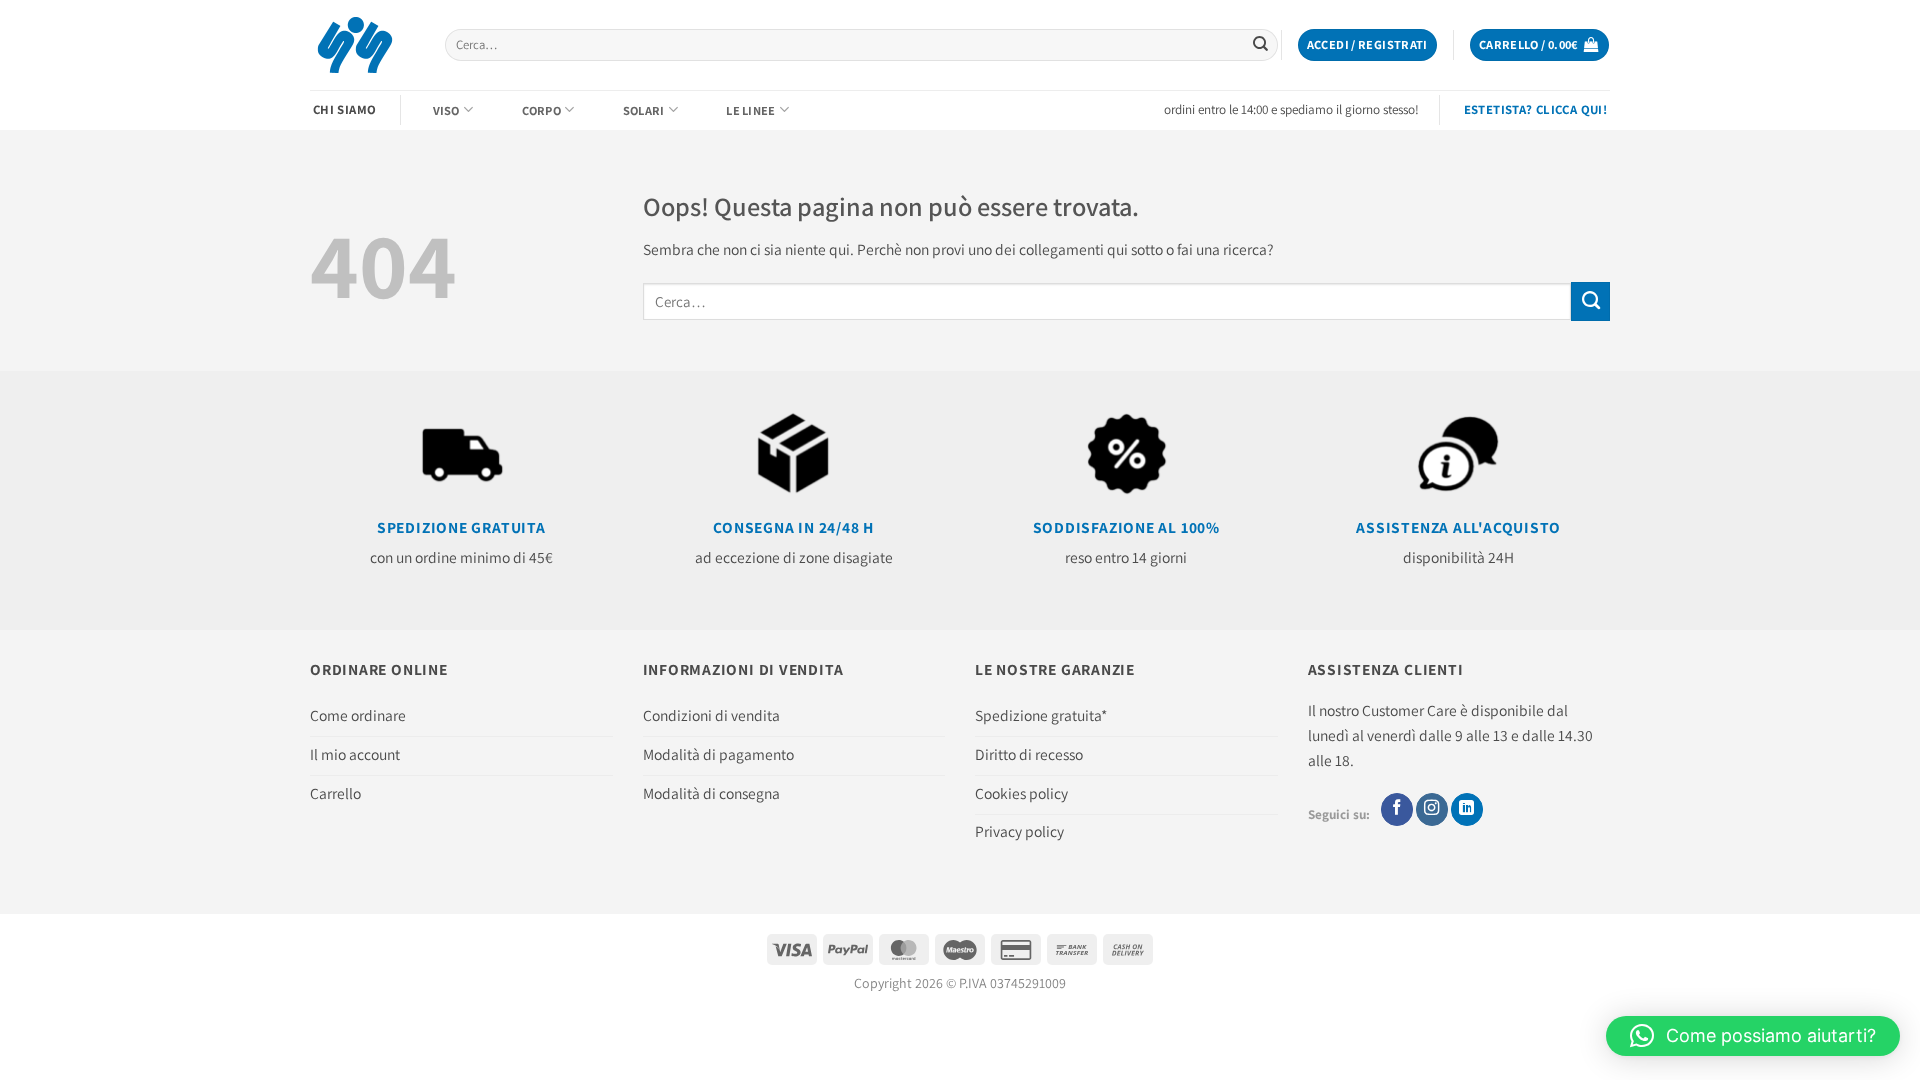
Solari (644, 110)
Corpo (541, 110)
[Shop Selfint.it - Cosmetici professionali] (362, 45)
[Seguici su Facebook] (1397, 809)
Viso (446, 110)
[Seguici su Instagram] (1432, 809)
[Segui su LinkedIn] (1467, 809)
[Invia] (1260, 45)
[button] (1367, 45)
